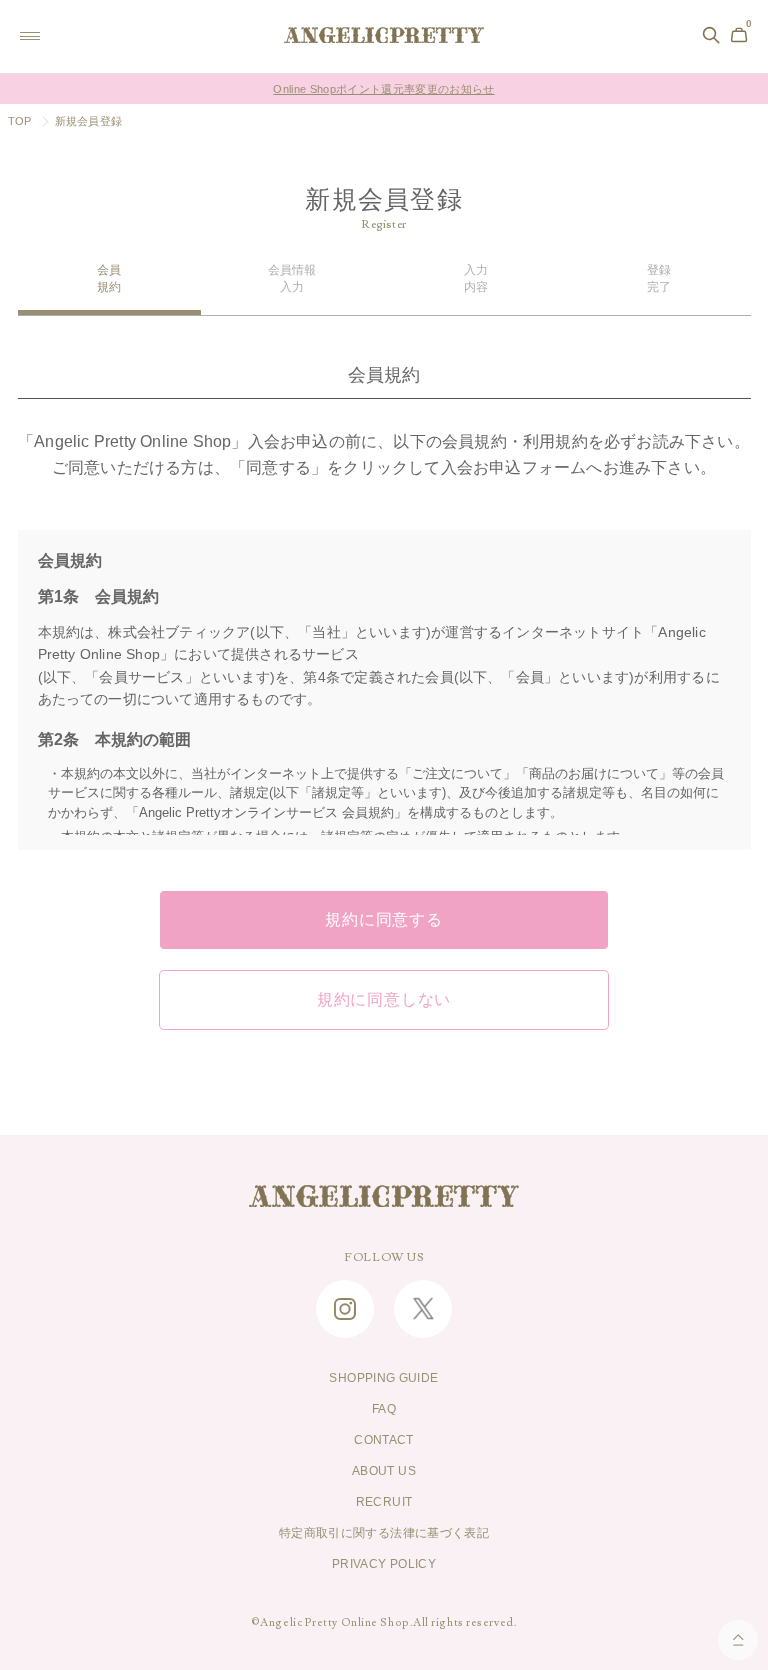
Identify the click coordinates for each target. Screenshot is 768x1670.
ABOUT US (384, 1471)
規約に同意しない (384, 1000)
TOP (20, 121)
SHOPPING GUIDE (383, 1378)
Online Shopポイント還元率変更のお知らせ (383, 89)
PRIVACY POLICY (384, 1564)
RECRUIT (384, 1502)
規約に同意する (384, 920)
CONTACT (384, 1440)
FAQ (384, 1409)
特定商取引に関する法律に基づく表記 (384, 1533)
